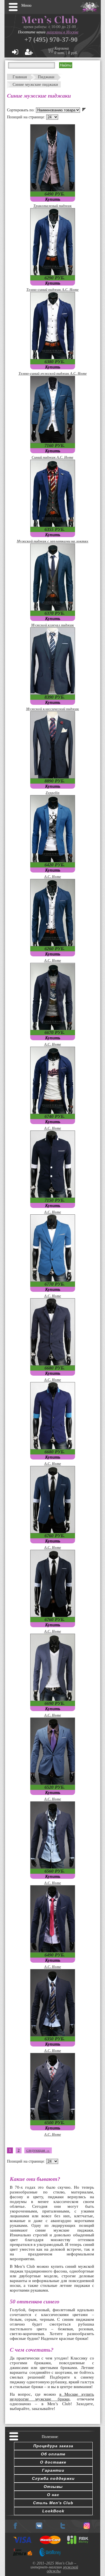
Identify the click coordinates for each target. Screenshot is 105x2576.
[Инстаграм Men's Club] (87, 2528)
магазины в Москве (62, 32)
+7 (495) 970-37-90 (51, 40)
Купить (53, 199)
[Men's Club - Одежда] (39, 2528)
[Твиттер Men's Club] (63, 2528)
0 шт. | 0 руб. (66, 53)
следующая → (38, 2150)
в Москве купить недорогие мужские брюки (52, 2397)
